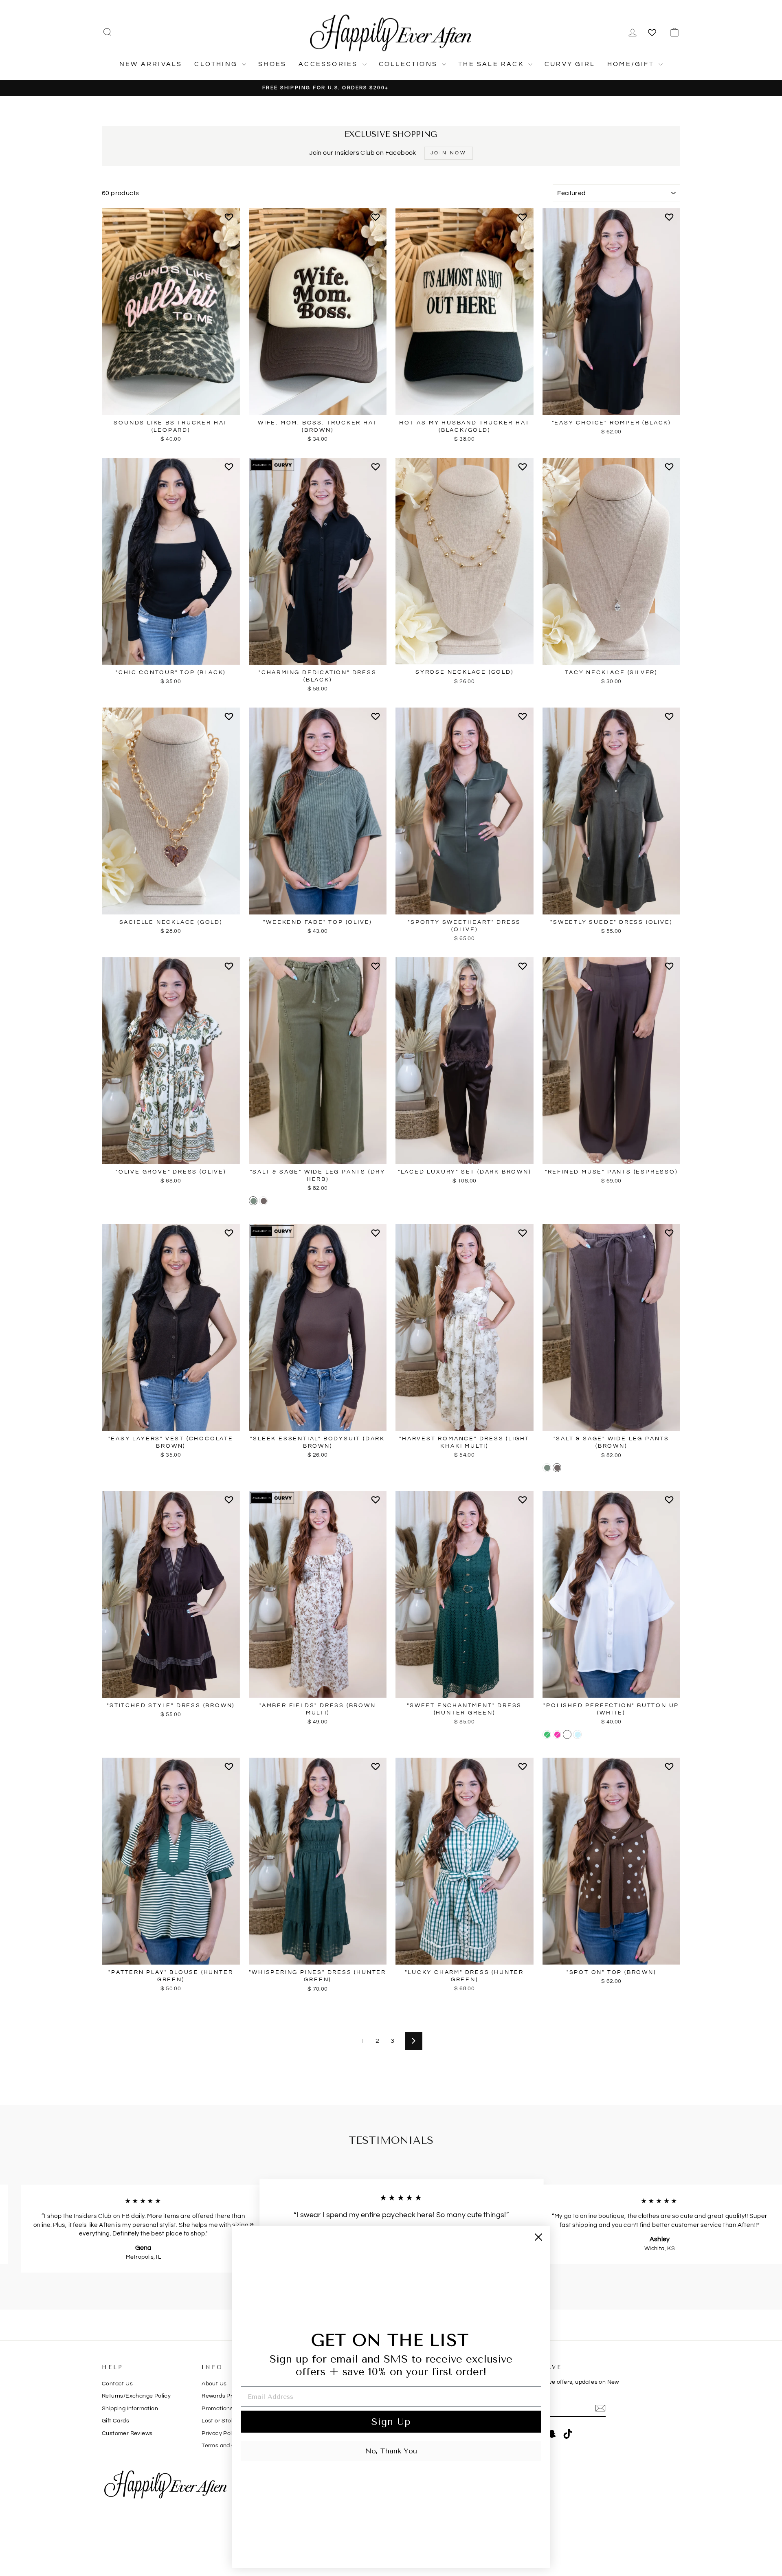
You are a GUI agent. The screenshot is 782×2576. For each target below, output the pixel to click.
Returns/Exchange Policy (136, 2396)
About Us (214, 2384)
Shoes (272, 64)
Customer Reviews (127, 2433)
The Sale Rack (492, 64)
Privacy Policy (221, 2433)
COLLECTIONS (409, 64)
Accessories (329, 64)
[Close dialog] (538, 2237)
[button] (230, 220)
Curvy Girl (570, 64)
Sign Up (391, 2422)
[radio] (253, 1201)
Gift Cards (115, 2421)
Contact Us (117, 2384)
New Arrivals (151, 64)
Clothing (217, 64)
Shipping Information (130, 2409)
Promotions (217, 2409)
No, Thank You (391, 2451)
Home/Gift (632, 64)
